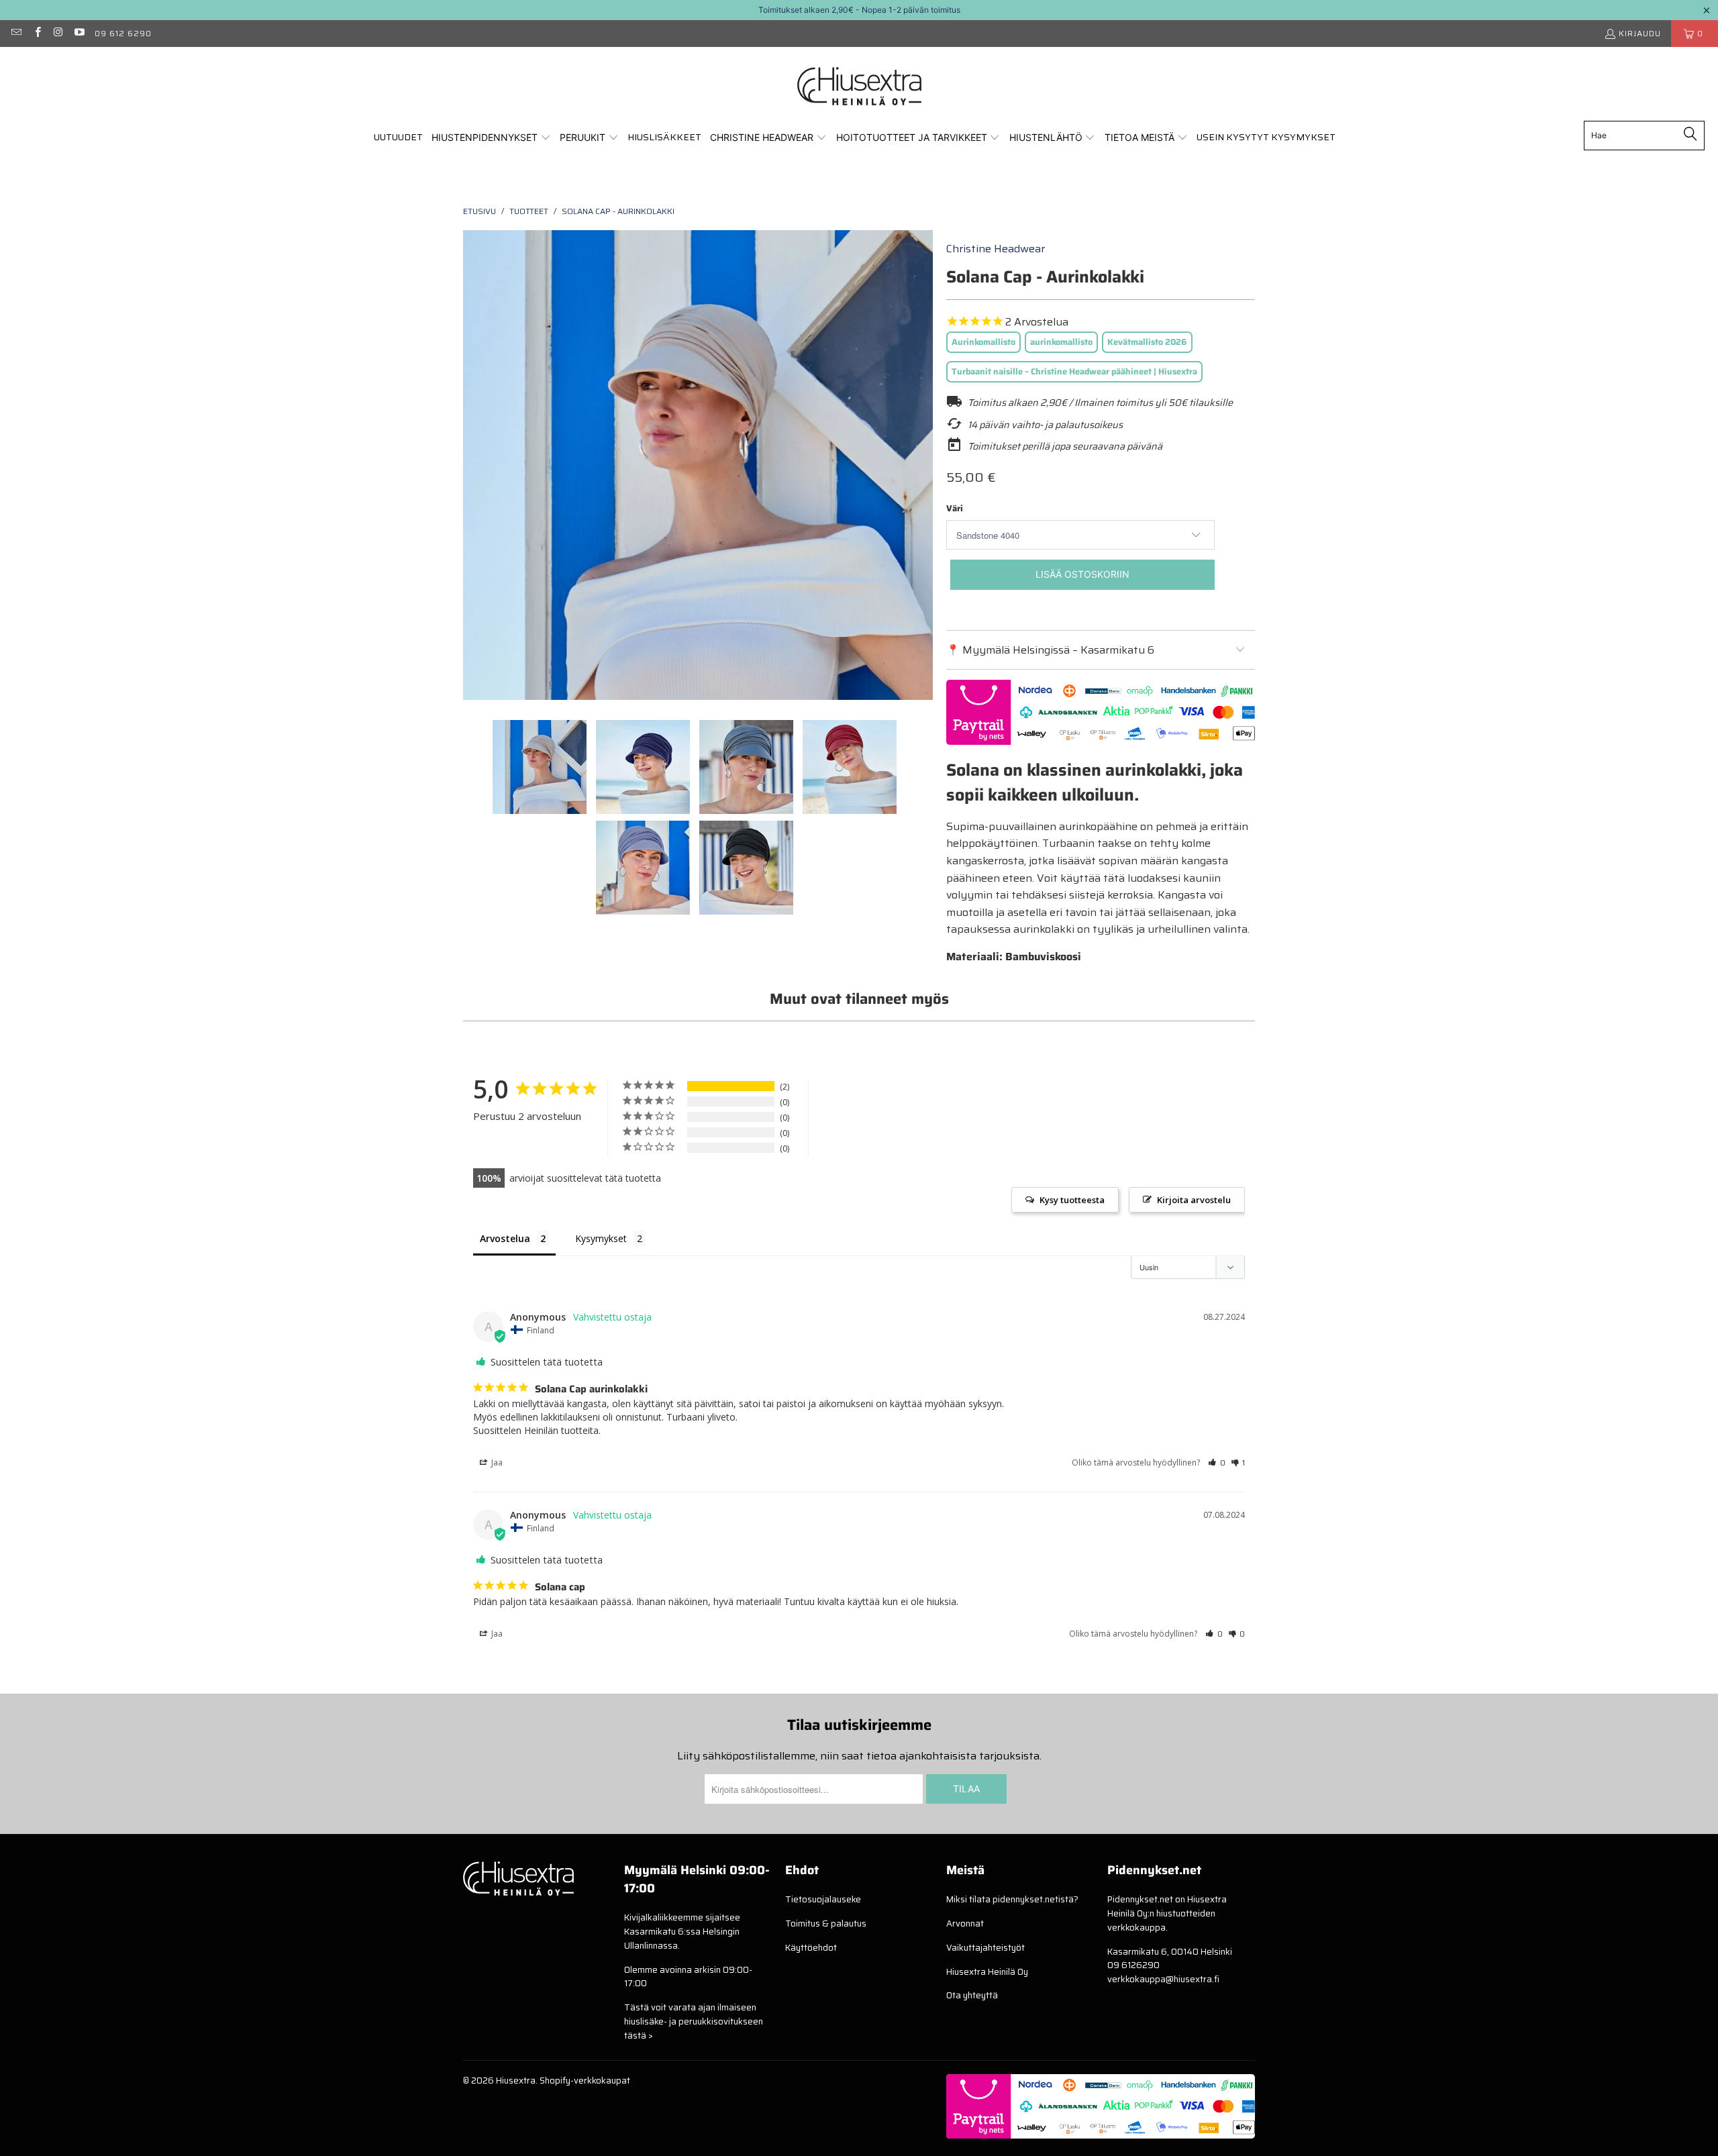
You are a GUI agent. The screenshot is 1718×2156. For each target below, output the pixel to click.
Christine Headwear (996, 249)
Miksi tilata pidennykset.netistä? (1012, 1899)
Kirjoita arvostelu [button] (1194, 1200)
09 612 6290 (123, 33)
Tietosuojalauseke (823, 1899)
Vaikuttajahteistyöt (986, 1948)
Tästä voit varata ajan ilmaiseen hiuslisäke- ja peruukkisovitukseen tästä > (694, 2021)
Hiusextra (516, 2081)
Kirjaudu (1640, 33)
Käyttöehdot (811, 1948)
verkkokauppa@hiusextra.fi (1163, 1979)
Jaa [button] (496, 1462)
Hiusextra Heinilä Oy (987, 1972)
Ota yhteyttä (972, 1995)
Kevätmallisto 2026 (1147, 342)
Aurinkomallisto (983, 342)
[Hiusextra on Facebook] (37, 33)
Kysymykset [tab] (601, 1238)
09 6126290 (1133, 1965)
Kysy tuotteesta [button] (1072, 1200)
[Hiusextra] (859, 87)
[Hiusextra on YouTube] (79, 33)
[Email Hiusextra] (16, 33)
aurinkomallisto (1061, 342)
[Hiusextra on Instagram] (58, 33)
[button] (491, 138)
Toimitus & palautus (826, 1923)
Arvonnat (965, 1923)
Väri (955, 508)
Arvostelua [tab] (505, 1238)
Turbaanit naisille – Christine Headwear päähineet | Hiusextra (1074, 371)
